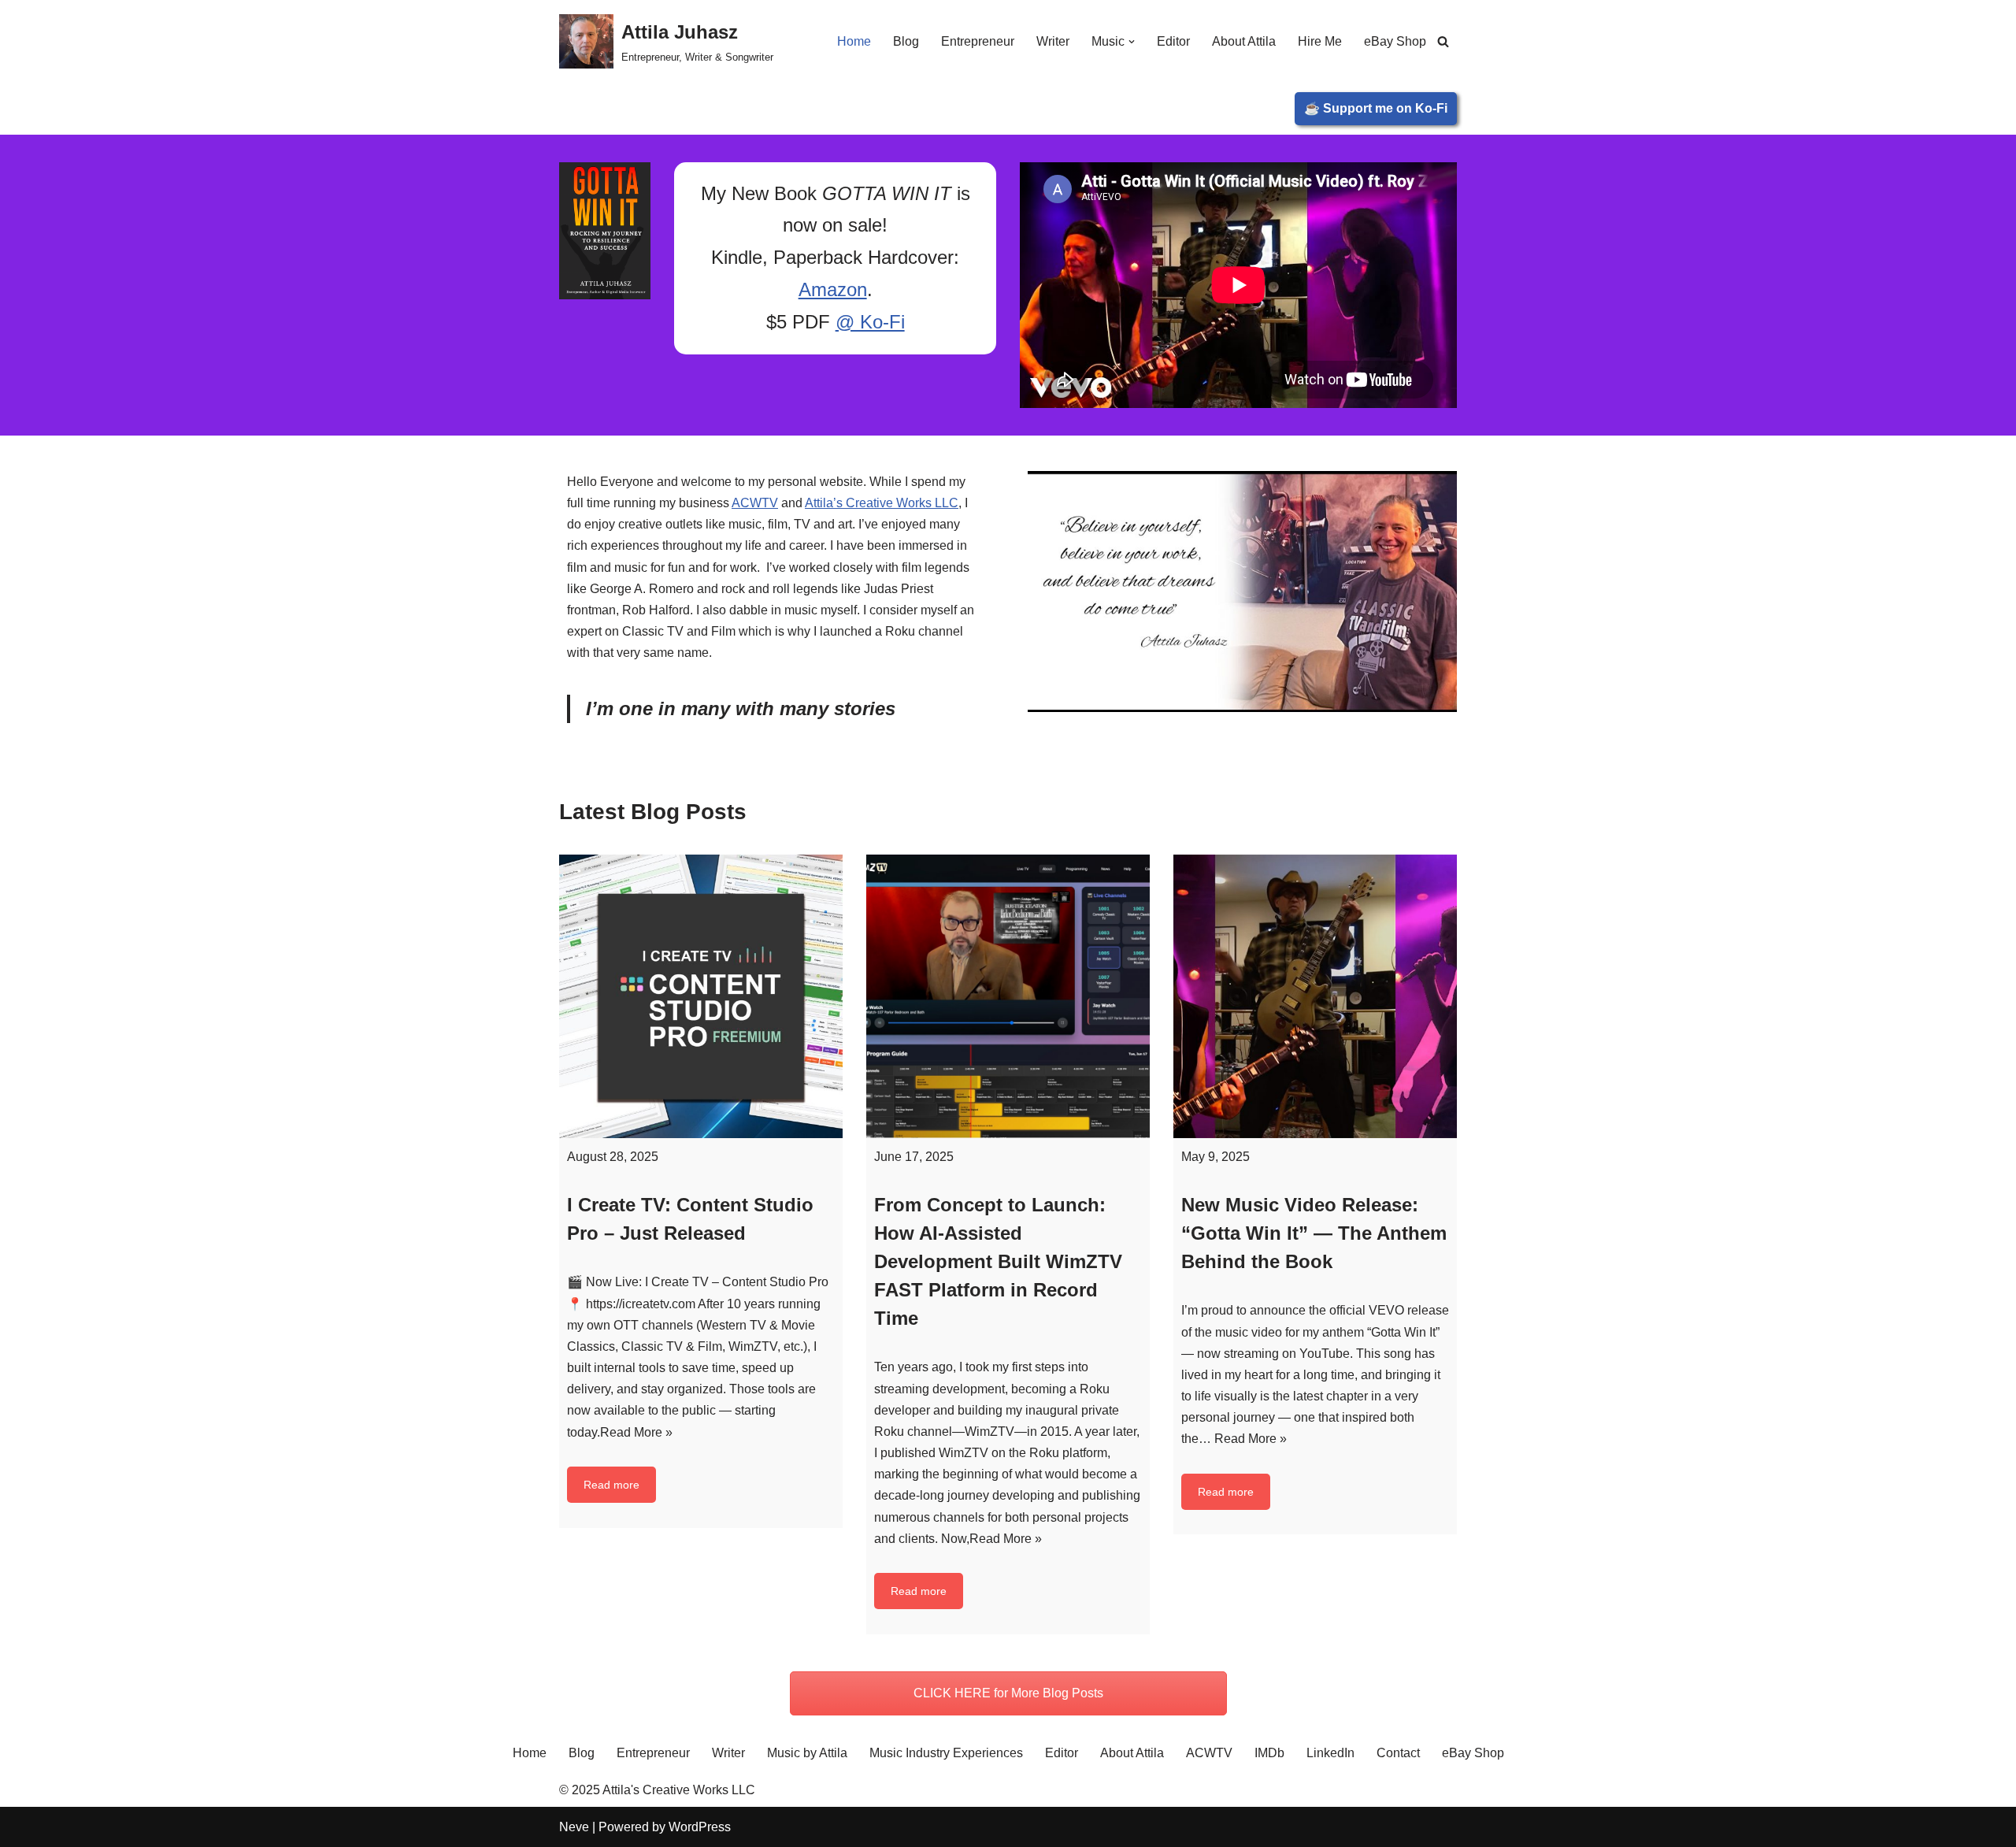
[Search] (1443, 41)
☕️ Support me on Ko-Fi (1376, 108)
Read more (611, 1485)
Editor (1173, 41)
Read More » (636, 1432)
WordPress (700, 1827)
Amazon (833, 289)
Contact (1398, 1753)
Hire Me (1320, 41)
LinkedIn (1330, 1753)
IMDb (1269, 1753)
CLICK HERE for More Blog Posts (1008, 1693)
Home (854, 41)
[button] (1132, 42)
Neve (574, 1827)
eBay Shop (1395, 41)
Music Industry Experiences (946, 1753)
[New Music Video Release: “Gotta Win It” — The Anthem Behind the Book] (1315, 996)
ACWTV (755, 503)
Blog (906, 41)
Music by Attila (807, 1753)
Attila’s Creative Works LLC (882, 503)
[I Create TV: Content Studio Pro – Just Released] (701, 996)
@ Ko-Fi (870, 322)
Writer (1053, 41)
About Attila (1244, 41)
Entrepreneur (978, 41)
